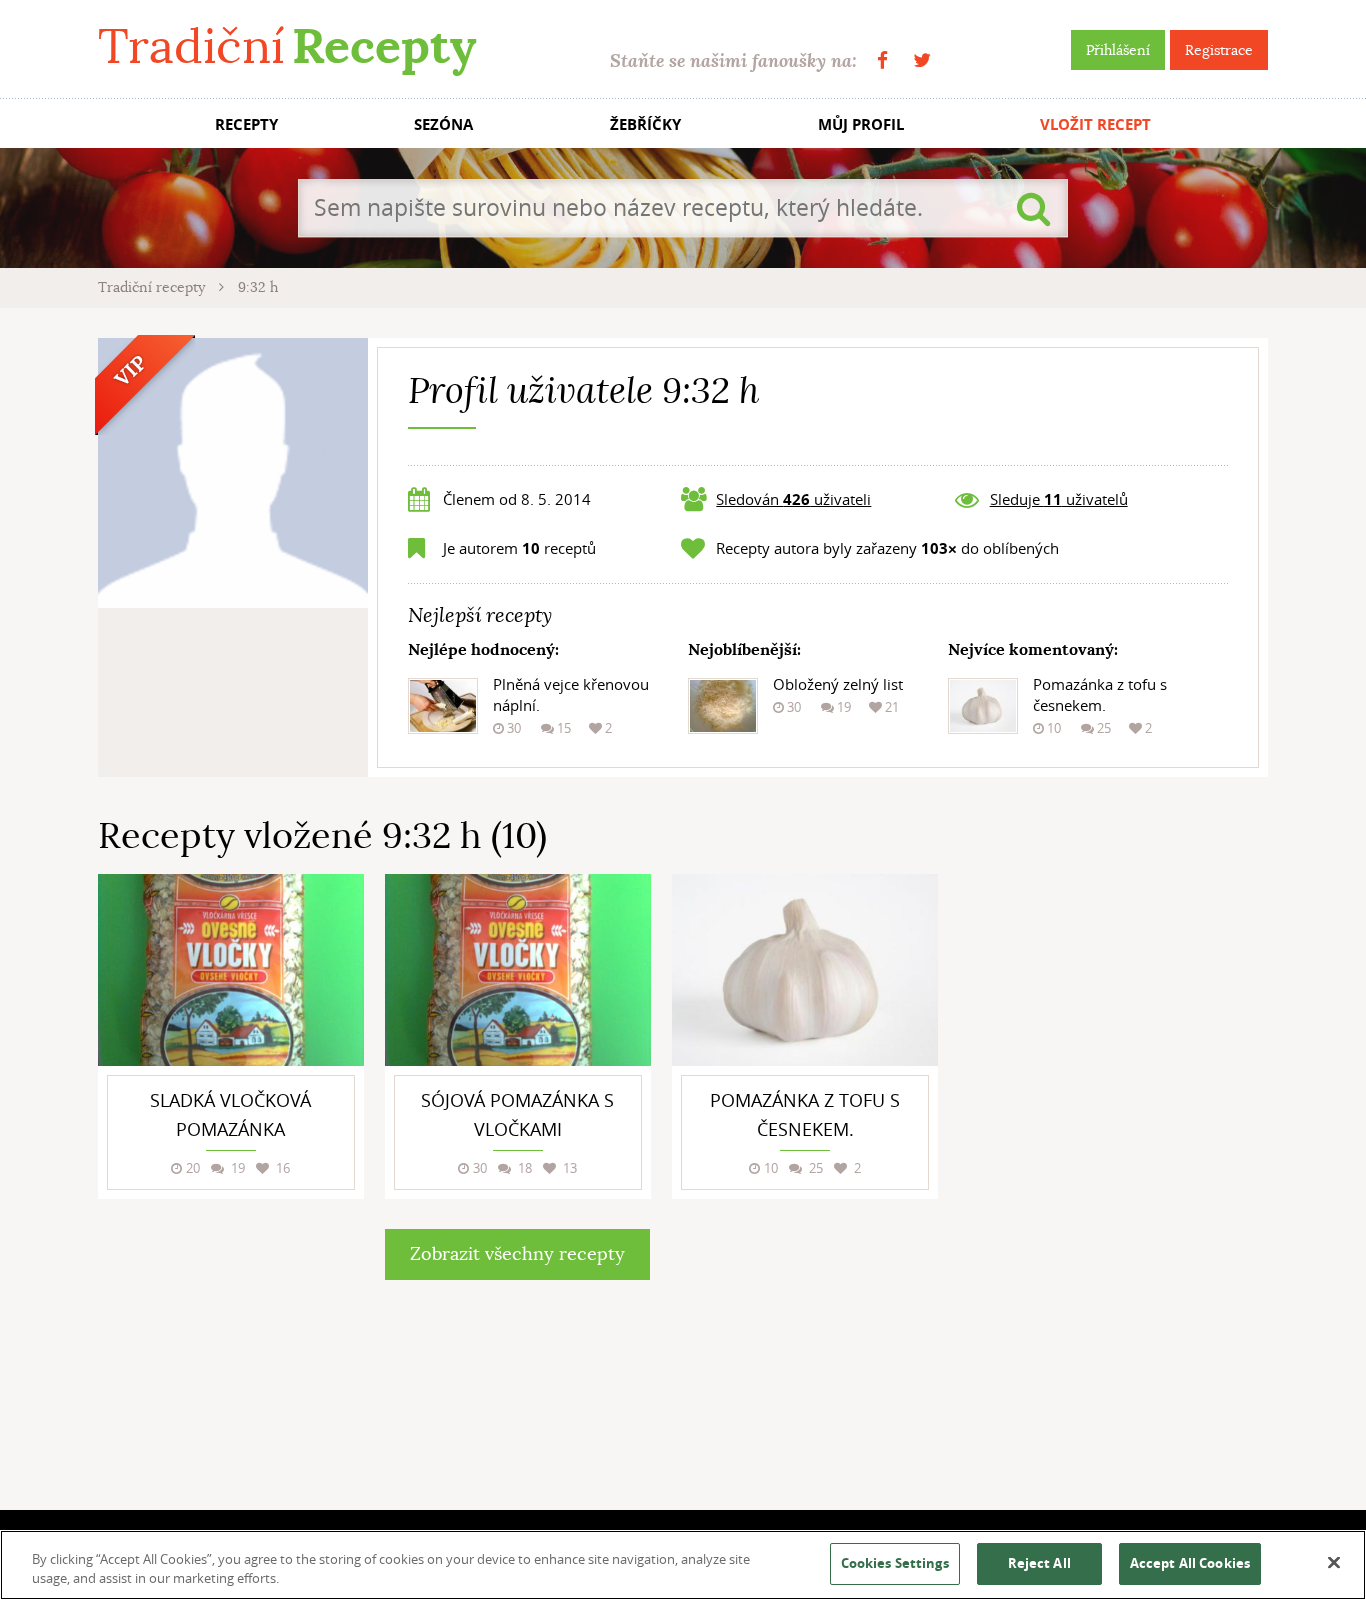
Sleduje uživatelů (1059, 499)
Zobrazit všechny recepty (517, 1254)
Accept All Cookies (1190, 1563)
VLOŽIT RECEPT (1095, 124)
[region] (683, 1565)
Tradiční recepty (153, 287)
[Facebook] (882, 60)
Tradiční (287, 46)
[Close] (1334, 1563)
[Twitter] (922, 60)
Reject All (1039, 1563)
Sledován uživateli (793, 499)
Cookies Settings (895, 1563)
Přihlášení (1118, 50)
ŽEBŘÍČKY (645, 124)
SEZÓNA (443, 124)
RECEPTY (246, 124)
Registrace (1219, 50)
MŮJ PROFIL (861, 124)
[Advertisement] (1118, 1174)
